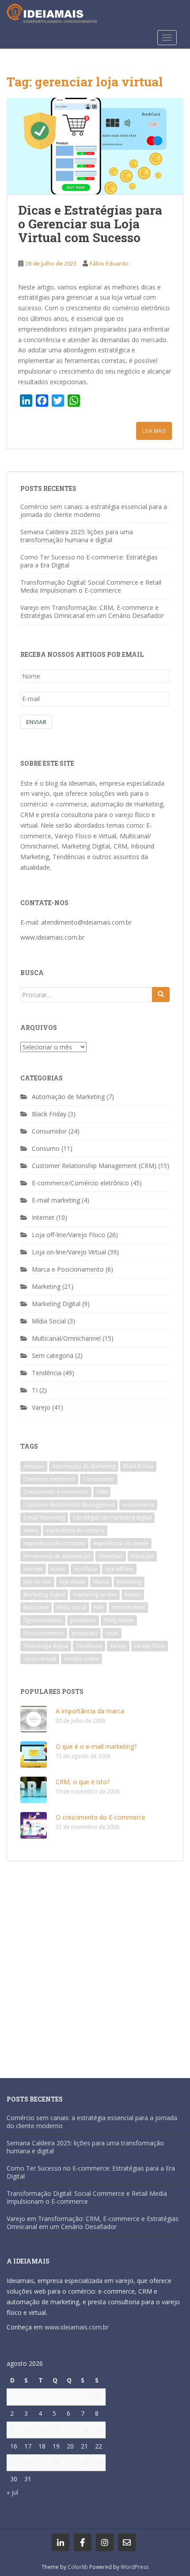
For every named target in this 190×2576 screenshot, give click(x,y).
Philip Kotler (119, 1620)
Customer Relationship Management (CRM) (94, 1166)
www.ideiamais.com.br (52, 937)
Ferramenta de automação (57, 1556)
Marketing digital (44, 1595)
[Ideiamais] (61, 2542)
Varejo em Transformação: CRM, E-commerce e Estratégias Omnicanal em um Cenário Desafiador (92, 611)
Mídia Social (49, 1321)
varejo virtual (40, 1659)
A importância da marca (90, 1711)
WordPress (135, 2567)
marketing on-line (95, 1595)
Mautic (133, 1595)
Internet (43, 1217)
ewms (31, 1530)
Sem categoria (53, 1355)
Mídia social (71, 1607)
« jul (12, 2492)
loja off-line (119, 1569)
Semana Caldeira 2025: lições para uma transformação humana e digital (77, 536)
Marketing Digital (56, 1304)
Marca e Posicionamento (68, 1269)
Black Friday (49, 1114)
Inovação (142, 1556)
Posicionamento (44, 1633)
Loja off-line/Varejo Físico (68, 1235)
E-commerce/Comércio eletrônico (80, 1183)
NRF (99, 1607)
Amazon (34, 1466)
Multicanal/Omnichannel (66, 1338)
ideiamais (111, 1556)
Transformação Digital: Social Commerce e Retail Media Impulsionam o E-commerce (91, 586)
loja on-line (37, 1582)
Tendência (47, 1373)
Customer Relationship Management (69, 1505)
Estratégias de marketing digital (112, 1517)
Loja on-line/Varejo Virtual (69, 1252)
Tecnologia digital (46, 1646)
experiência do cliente (121, 1543)
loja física (85, 1569)
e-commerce (138, 1505)
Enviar (36, 722)
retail (112, 1633)
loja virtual (72, 1582)
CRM (102, 1492)
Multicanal (36, 1607)
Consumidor (49, 1131)
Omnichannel (128, 1607)
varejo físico (150, 1646)
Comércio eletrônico (49, 1479)
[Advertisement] (95, 1965)
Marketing (46, 1286)
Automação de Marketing (68, 1097)
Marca (101, 1582)
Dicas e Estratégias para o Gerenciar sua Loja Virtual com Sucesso (90, 224)
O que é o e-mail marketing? (96, 1746)
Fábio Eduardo (109, 263)
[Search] (161, 995)
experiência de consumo (54, 1543)
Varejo (41, 1407)
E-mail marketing (56, 1200)
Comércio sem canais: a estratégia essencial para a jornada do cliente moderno (94, 511)
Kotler (58, 1569)
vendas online (82, 1659)
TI (35, 1390)
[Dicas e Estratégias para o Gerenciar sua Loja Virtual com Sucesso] (95, 146)
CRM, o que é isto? (83, 1782)
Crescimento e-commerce (56, 1492)
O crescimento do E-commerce (101, 1817)
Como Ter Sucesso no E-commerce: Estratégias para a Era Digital (89, 561)
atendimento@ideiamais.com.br (86, 922)
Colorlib (78, 2567)
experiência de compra (75, 1530)
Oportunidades (43, 1620)
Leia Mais (154, 431)
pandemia (83, 1620)
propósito (85, 1633)
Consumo (46, 1148)
